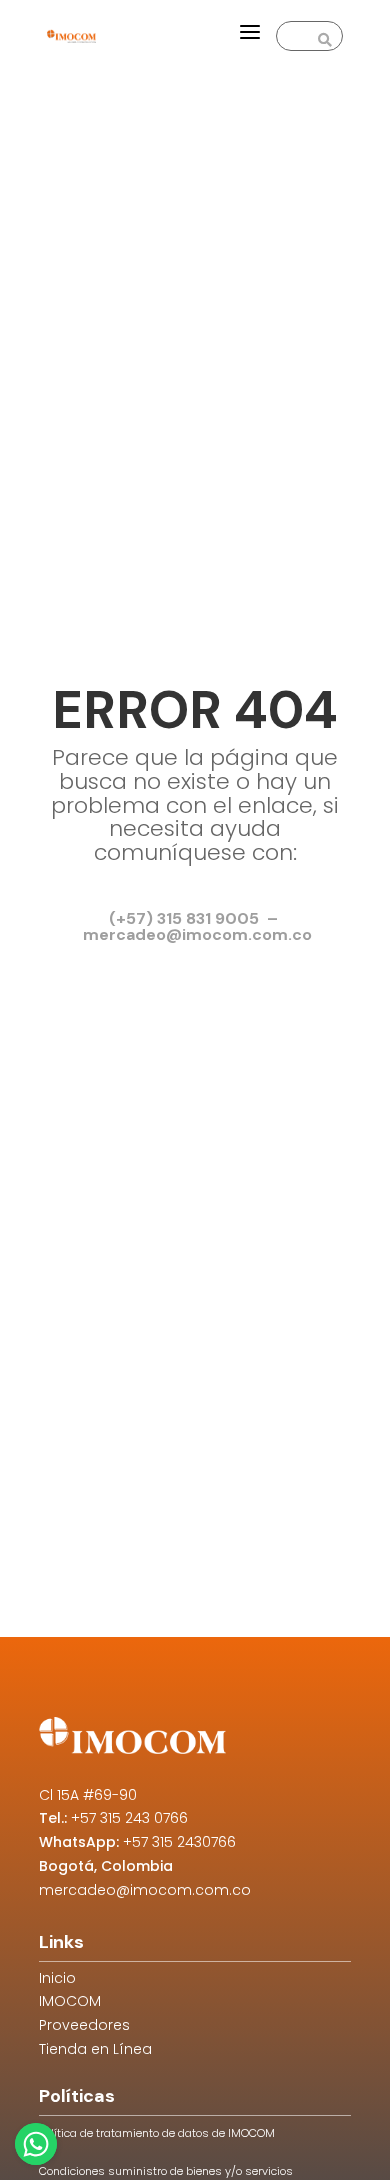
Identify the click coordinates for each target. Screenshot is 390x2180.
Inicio (57, 1978)
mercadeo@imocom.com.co (145, 1890)
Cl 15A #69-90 (88, 1795)
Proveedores (84, 2025)
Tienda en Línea (95, 2049)
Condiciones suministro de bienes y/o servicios (166, 2171)
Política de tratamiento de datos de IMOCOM (157, 2133)
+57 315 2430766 (179, 1842)
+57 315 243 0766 (129, 1818)
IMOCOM (70, 2001)
